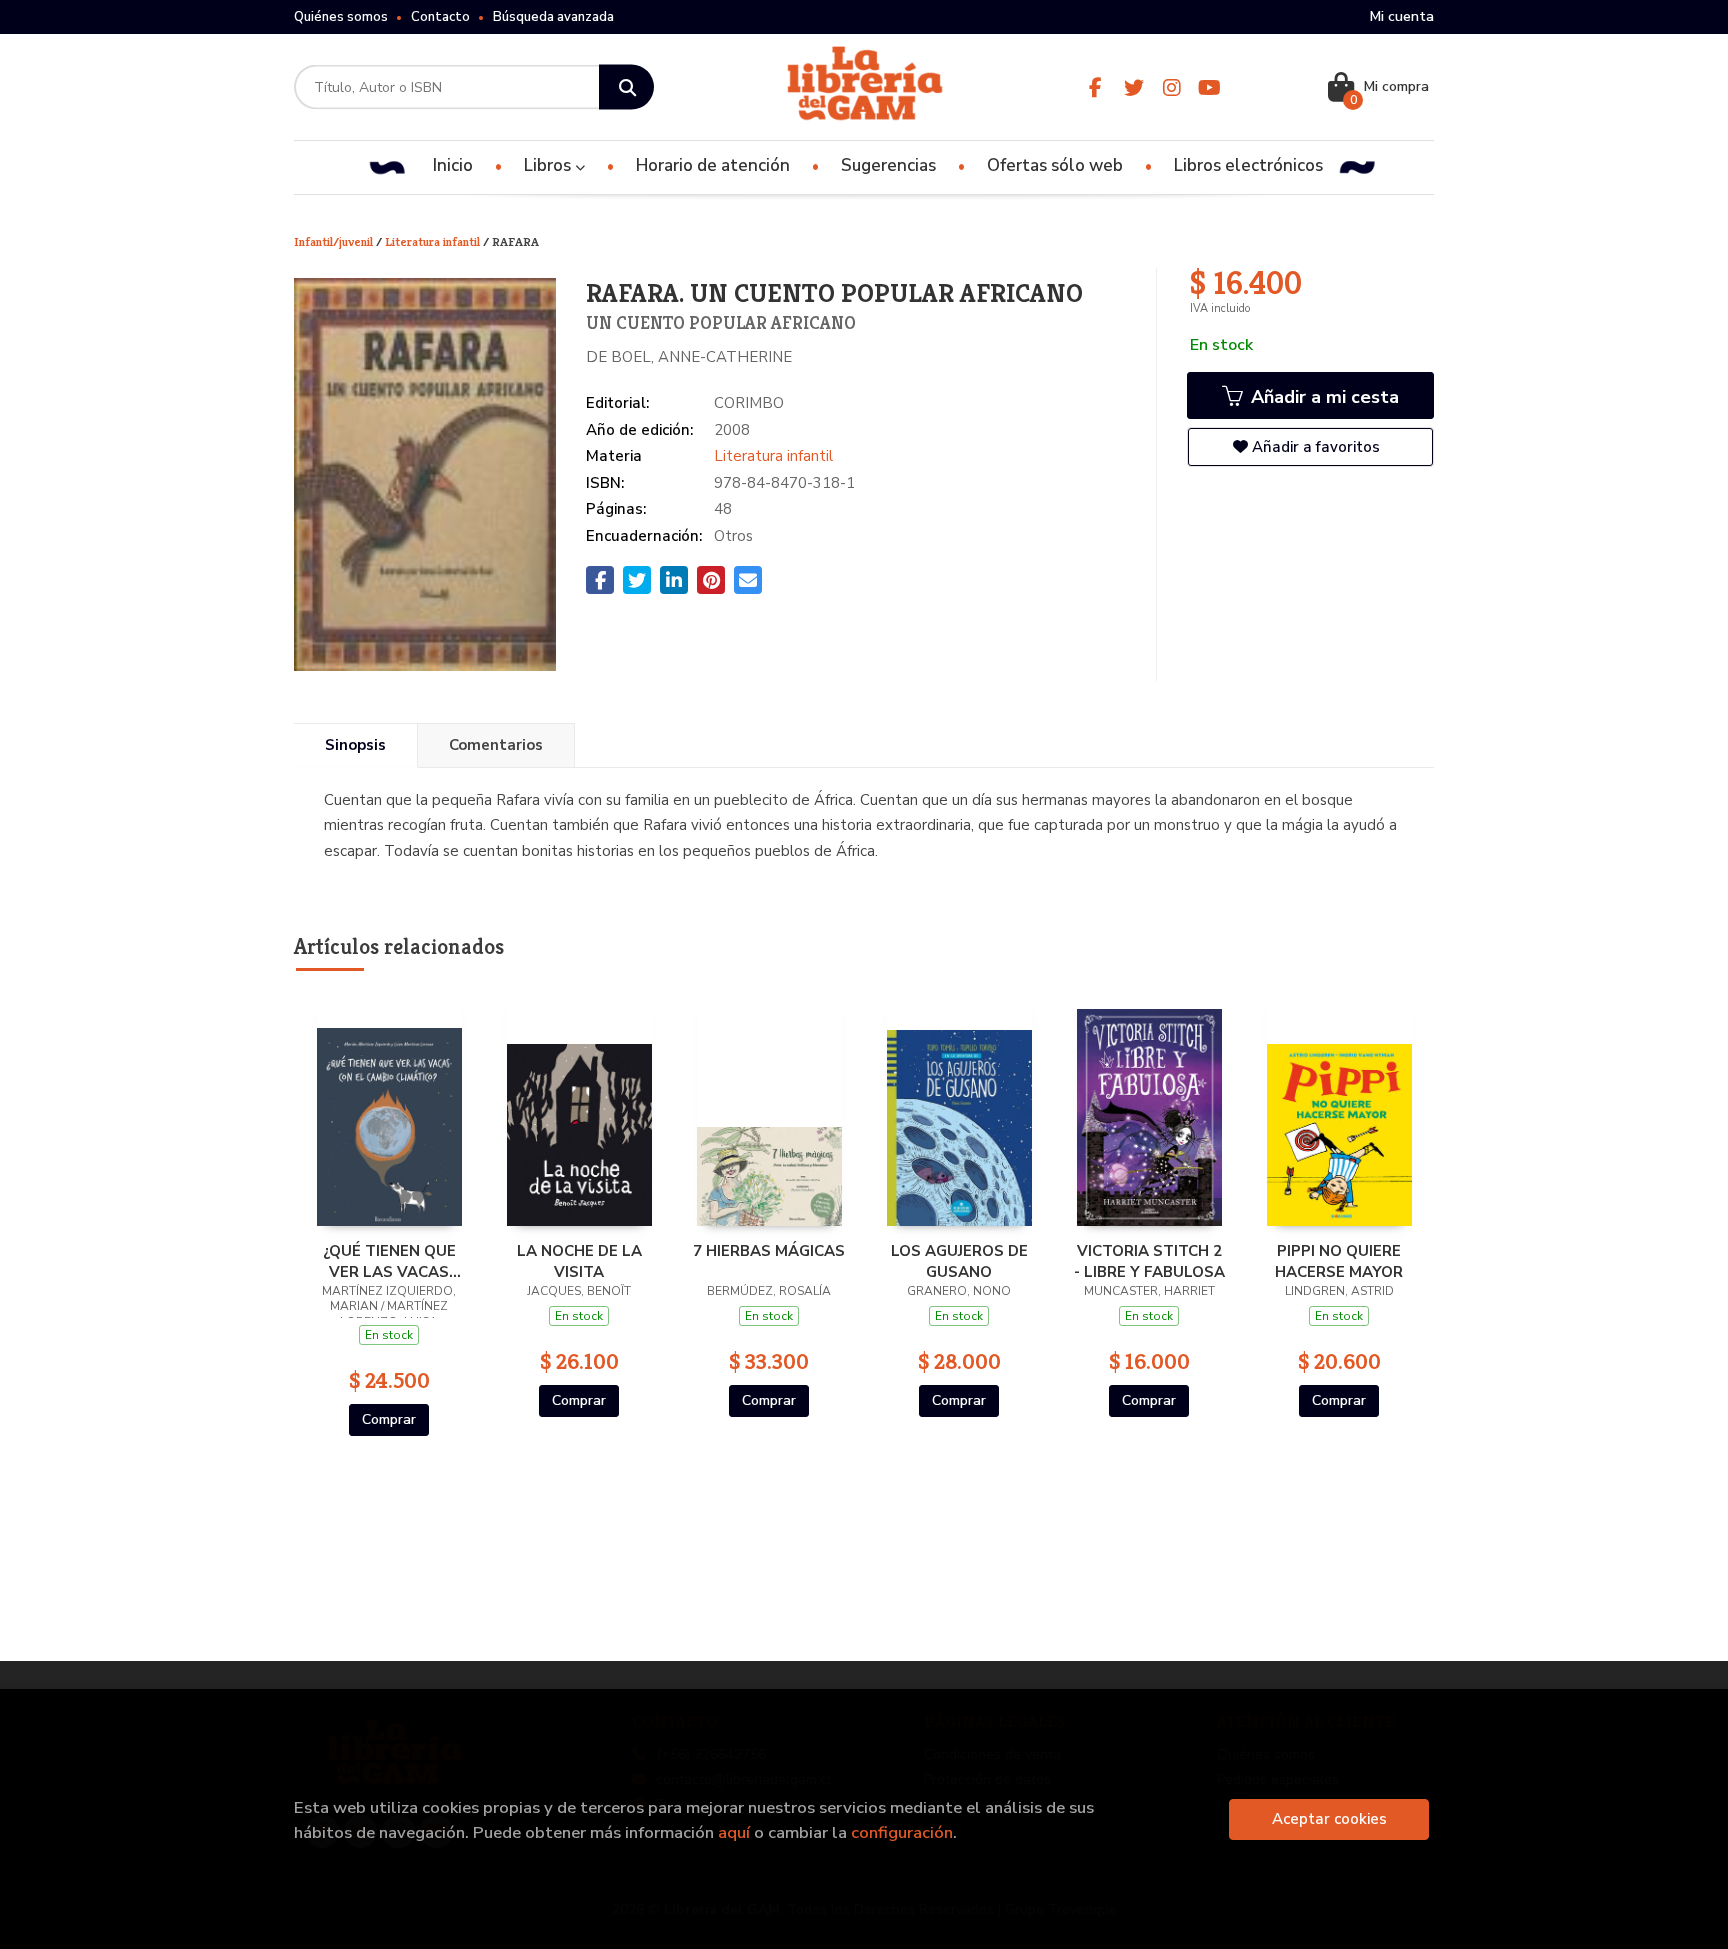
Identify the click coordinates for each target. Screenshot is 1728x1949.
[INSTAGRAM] (1171, 87)
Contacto (440, 17)
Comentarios (496, 745)
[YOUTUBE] (1209, 87)
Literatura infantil (434, 241)
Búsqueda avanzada (553, 17)
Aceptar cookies (1329, 1819)
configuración (902, 1832)
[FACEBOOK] (1095, 87)
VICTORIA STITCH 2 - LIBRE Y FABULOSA (1149, 1261)
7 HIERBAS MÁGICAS (769, 1251)
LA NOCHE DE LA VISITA (579, 1261)
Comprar (389, 1419)
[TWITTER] (1133, 87)
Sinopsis (355, 745)
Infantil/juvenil (335, 241)
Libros (549, 165)
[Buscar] (626, 87)
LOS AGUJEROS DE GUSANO (959, 1261)
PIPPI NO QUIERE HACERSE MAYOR (1339, 1261)
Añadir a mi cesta (1322, 397)
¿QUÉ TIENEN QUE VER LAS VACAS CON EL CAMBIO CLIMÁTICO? (389, 1261)
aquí (734, 1832)
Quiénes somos (341, 17)
